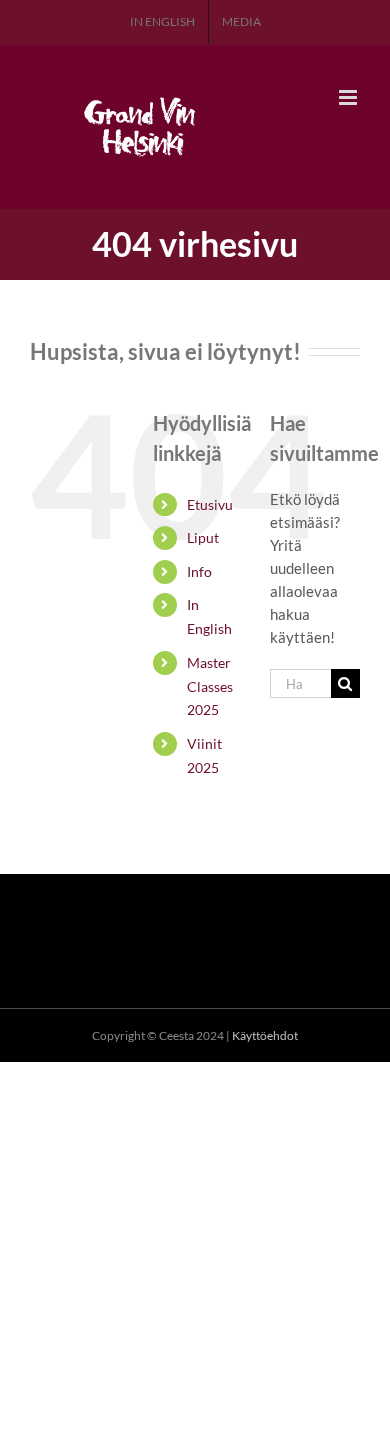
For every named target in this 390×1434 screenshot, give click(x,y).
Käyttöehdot (265, 1035)
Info (199, 571)
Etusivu (210, 504)
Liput (203, 537)
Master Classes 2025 (210, 686)
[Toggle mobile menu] (349, 97)
